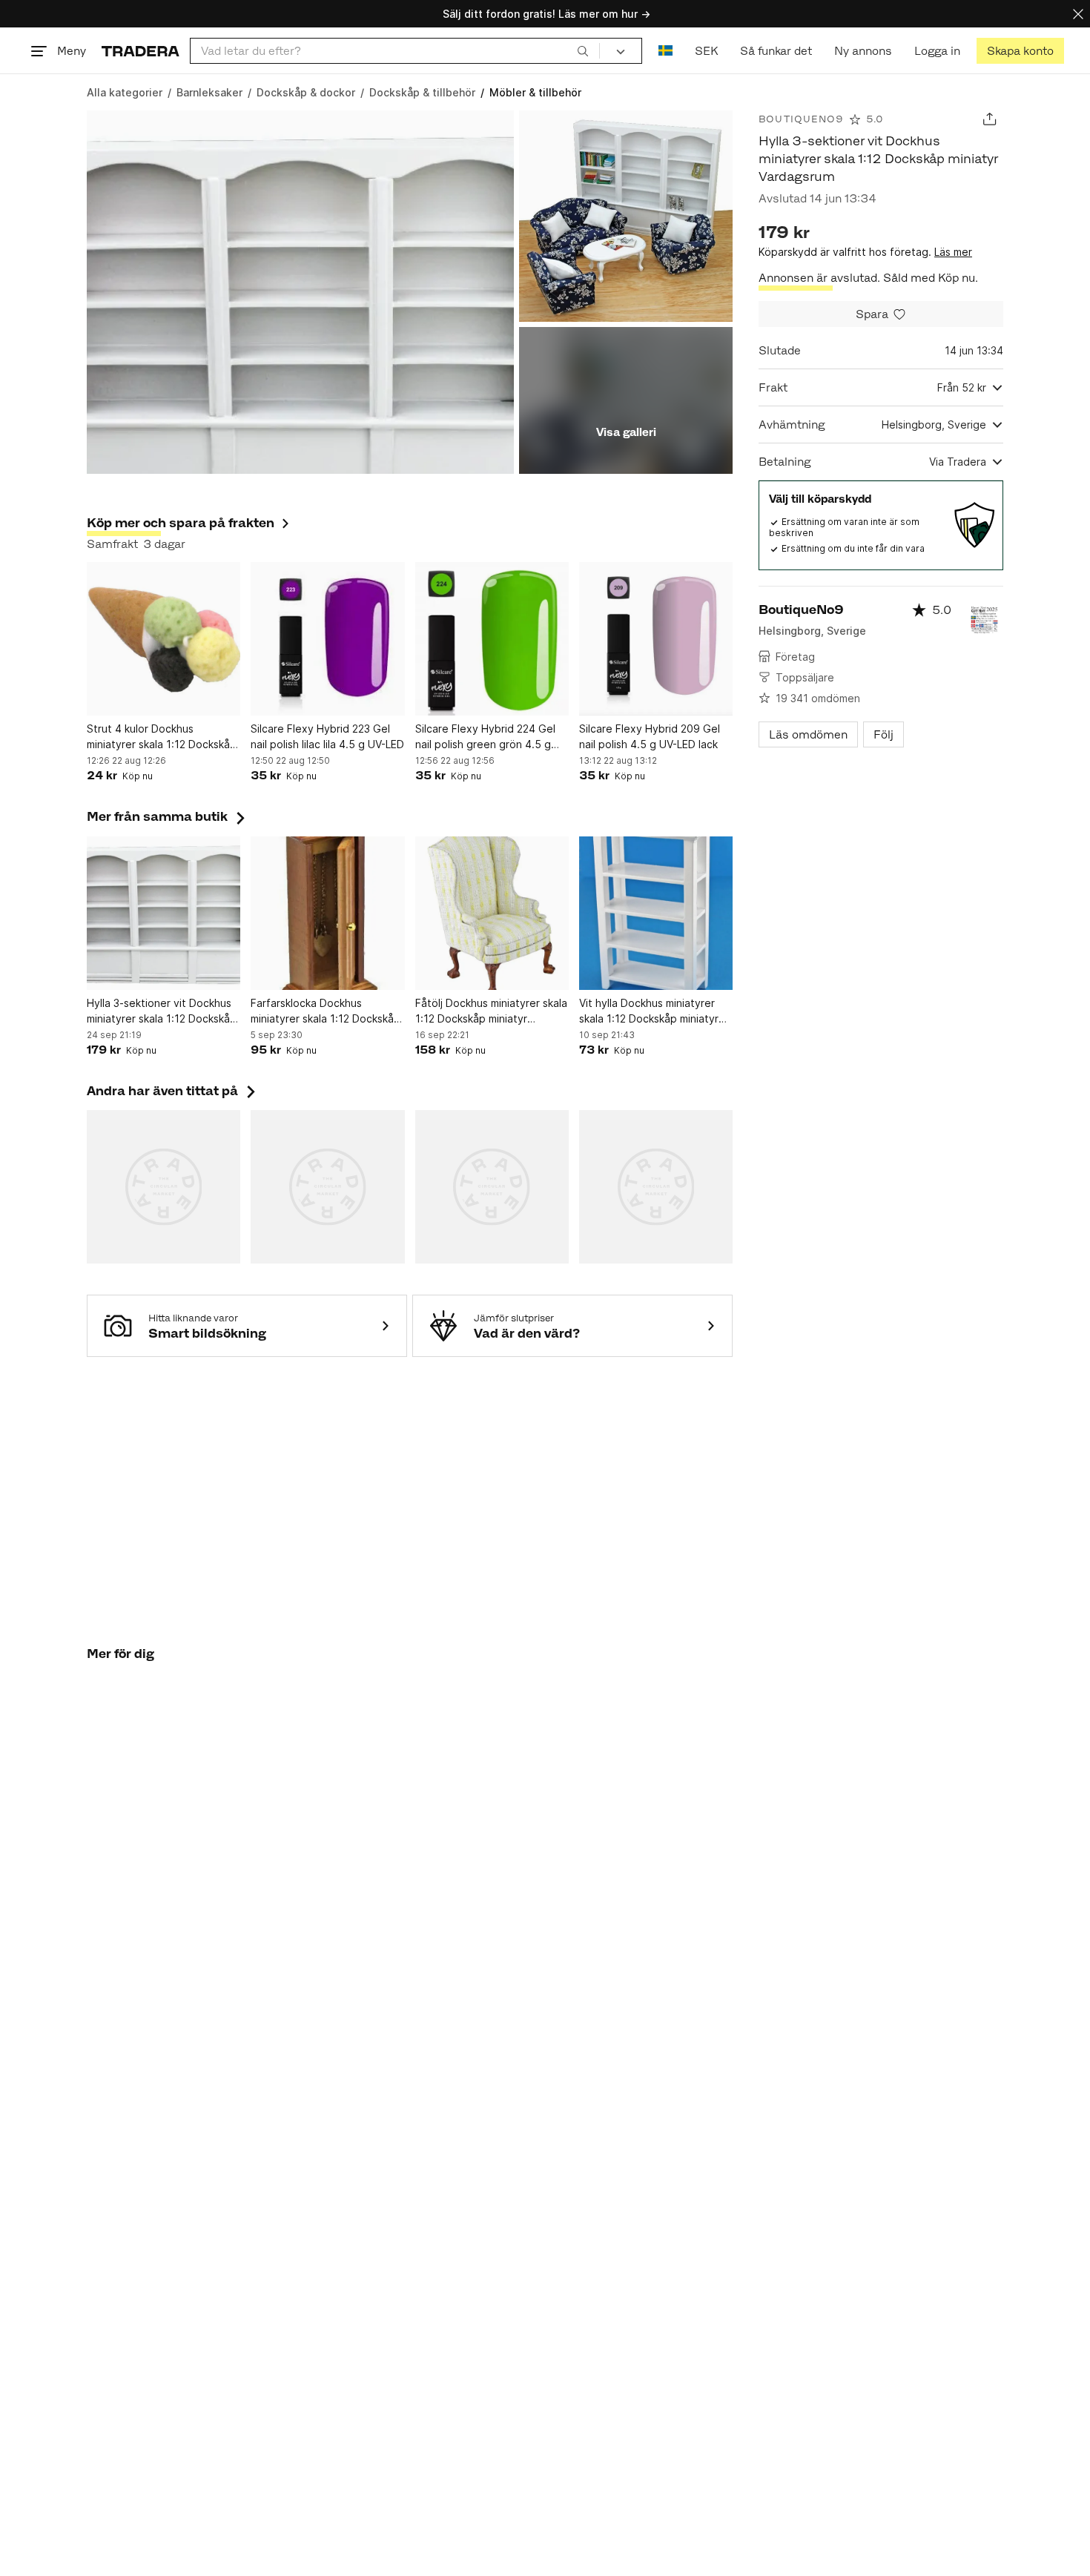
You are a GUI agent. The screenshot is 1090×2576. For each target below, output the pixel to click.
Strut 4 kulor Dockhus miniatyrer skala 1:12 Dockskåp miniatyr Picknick (162, 737)
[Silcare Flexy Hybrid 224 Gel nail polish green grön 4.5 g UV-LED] (492, 639)
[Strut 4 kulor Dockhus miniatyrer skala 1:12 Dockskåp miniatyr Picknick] (163, 639)
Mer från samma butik (168, 816)
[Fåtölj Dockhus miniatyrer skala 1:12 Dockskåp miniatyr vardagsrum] (492, 913)
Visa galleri (626, 432)
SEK (706, 51)
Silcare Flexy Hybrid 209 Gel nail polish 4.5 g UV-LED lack (650, 736)
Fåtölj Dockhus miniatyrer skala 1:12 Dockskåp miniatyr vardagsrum (491, 1011)
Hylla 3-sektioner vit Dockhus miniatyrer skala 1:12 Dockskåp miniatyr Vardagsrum (162, 1011)
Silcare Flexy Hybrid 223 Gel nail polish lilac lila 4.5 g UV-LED (327, 736)
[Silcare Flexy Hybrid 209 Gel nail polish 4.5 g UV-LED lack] (656, 639)
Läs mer (953, 252)
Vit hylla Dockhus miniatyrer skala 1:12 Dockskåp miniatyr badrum (649, 1011)
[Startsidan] (141, 51)
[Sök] (583, 50)
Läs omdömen (808, 734)
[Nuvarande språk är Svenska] (665, 51)
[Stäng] (1078, 14)
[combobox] (395, 51)
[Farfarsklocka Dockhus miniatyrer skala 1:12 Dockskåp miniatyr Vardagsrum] (327, 913)
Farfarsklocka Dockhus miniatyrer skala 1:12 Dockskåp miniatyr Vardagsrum (326, 1011)
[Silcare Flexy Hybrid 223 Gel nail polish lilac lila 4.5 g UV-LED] (327, 639)
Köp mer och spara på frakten (181, 523)
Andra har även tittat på (173, 1091)
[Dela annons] (990, 119)
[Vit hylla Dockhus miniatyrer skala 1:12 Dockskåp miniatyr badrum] (656, 913)
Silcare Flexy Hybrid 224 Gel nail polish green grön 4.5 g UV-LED (485, 737)
